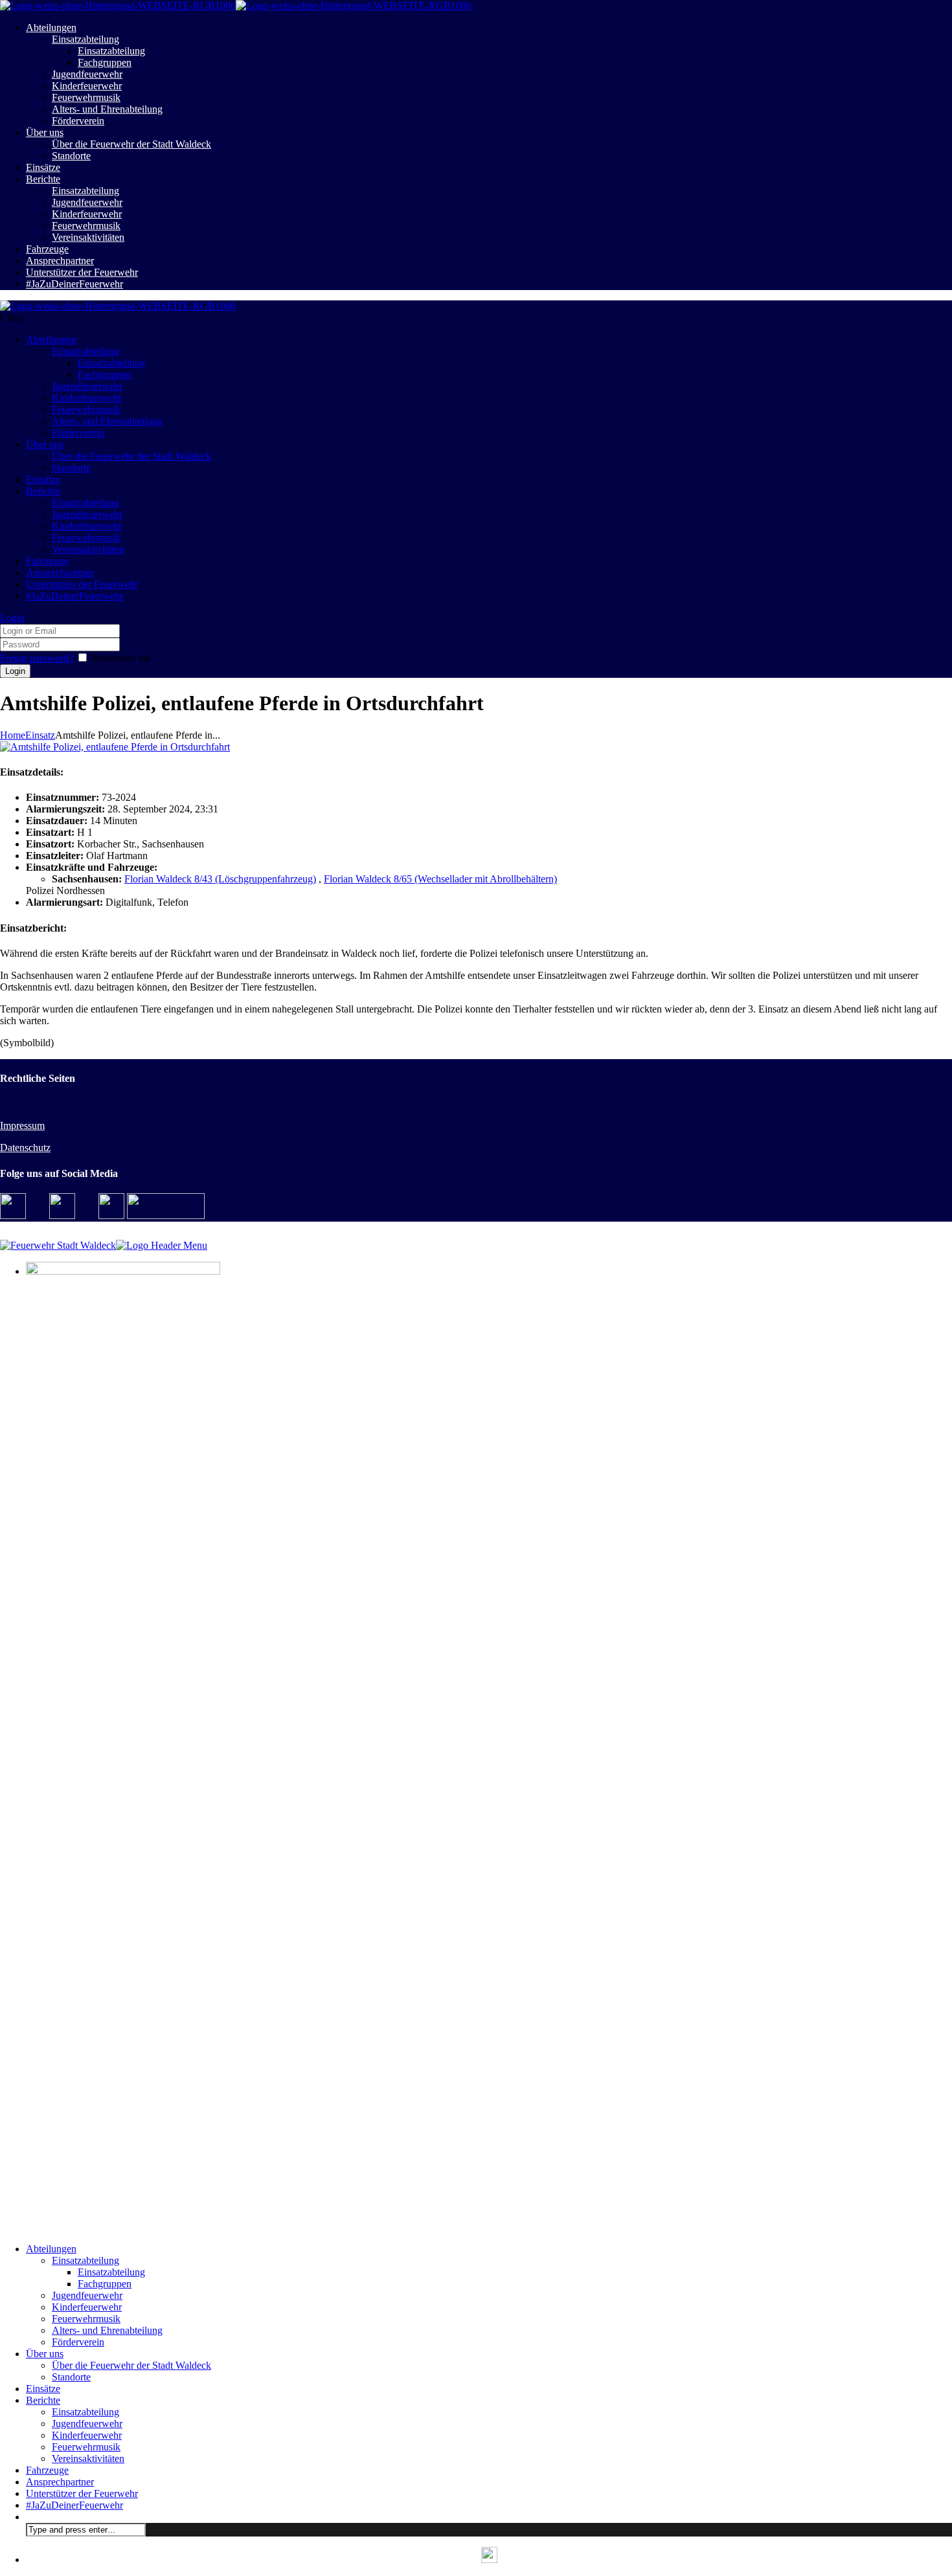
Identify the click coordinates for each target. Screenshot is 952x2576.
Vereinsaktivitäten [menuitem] (88, 2458)
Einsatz (40, 735)
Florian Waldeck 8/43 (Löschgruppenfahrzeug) (220, 879)
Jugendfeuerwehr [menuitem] (87, 2295)
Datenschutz (25, 1148)
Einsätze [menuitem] (43, 2389)
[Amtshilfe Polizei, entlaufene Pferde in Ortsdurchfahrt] (115, 747)
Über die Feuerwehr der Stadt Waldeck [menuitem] (131, 2365)
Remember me (121, 658)
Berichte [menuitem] (43, 2400)
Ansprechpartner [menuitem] (60, 2482)
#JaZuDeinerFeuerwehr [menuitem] (74, 2505)
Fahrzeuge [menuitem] (47, 2470)
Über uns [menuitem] (45, 2354)
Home (13, 735)
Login (12, 618)
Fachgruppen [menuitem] (105, 2284)
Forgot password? (37, 658)
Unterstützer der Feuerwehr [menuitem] (82, 2493)
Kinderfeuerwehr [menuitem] (87, 2307)
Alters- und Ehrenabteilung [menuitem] (107, 2330)
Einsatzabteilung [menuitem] (85, 2260)
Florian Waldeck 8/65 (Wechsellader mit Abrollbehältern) (440, 879)
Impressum (22, 1126)
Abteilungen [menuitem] (51, 2249)
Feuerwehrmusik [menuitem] (86, 2319)
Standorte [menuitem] (71, 2377)
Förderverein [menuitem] (78, 2342)
